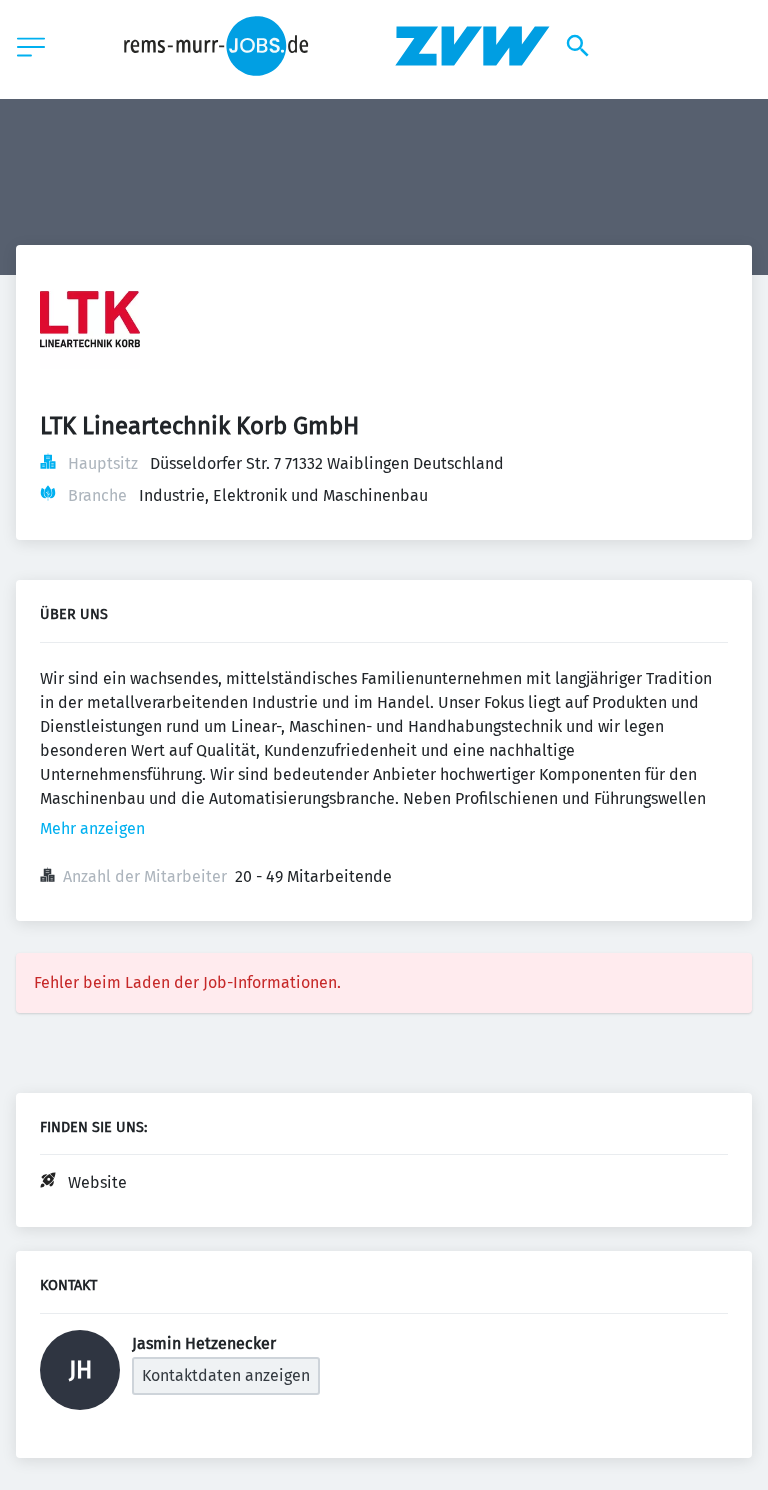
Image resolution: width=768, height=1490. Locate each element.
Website (97, 1182)
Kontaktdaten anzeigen (226, 1375)
